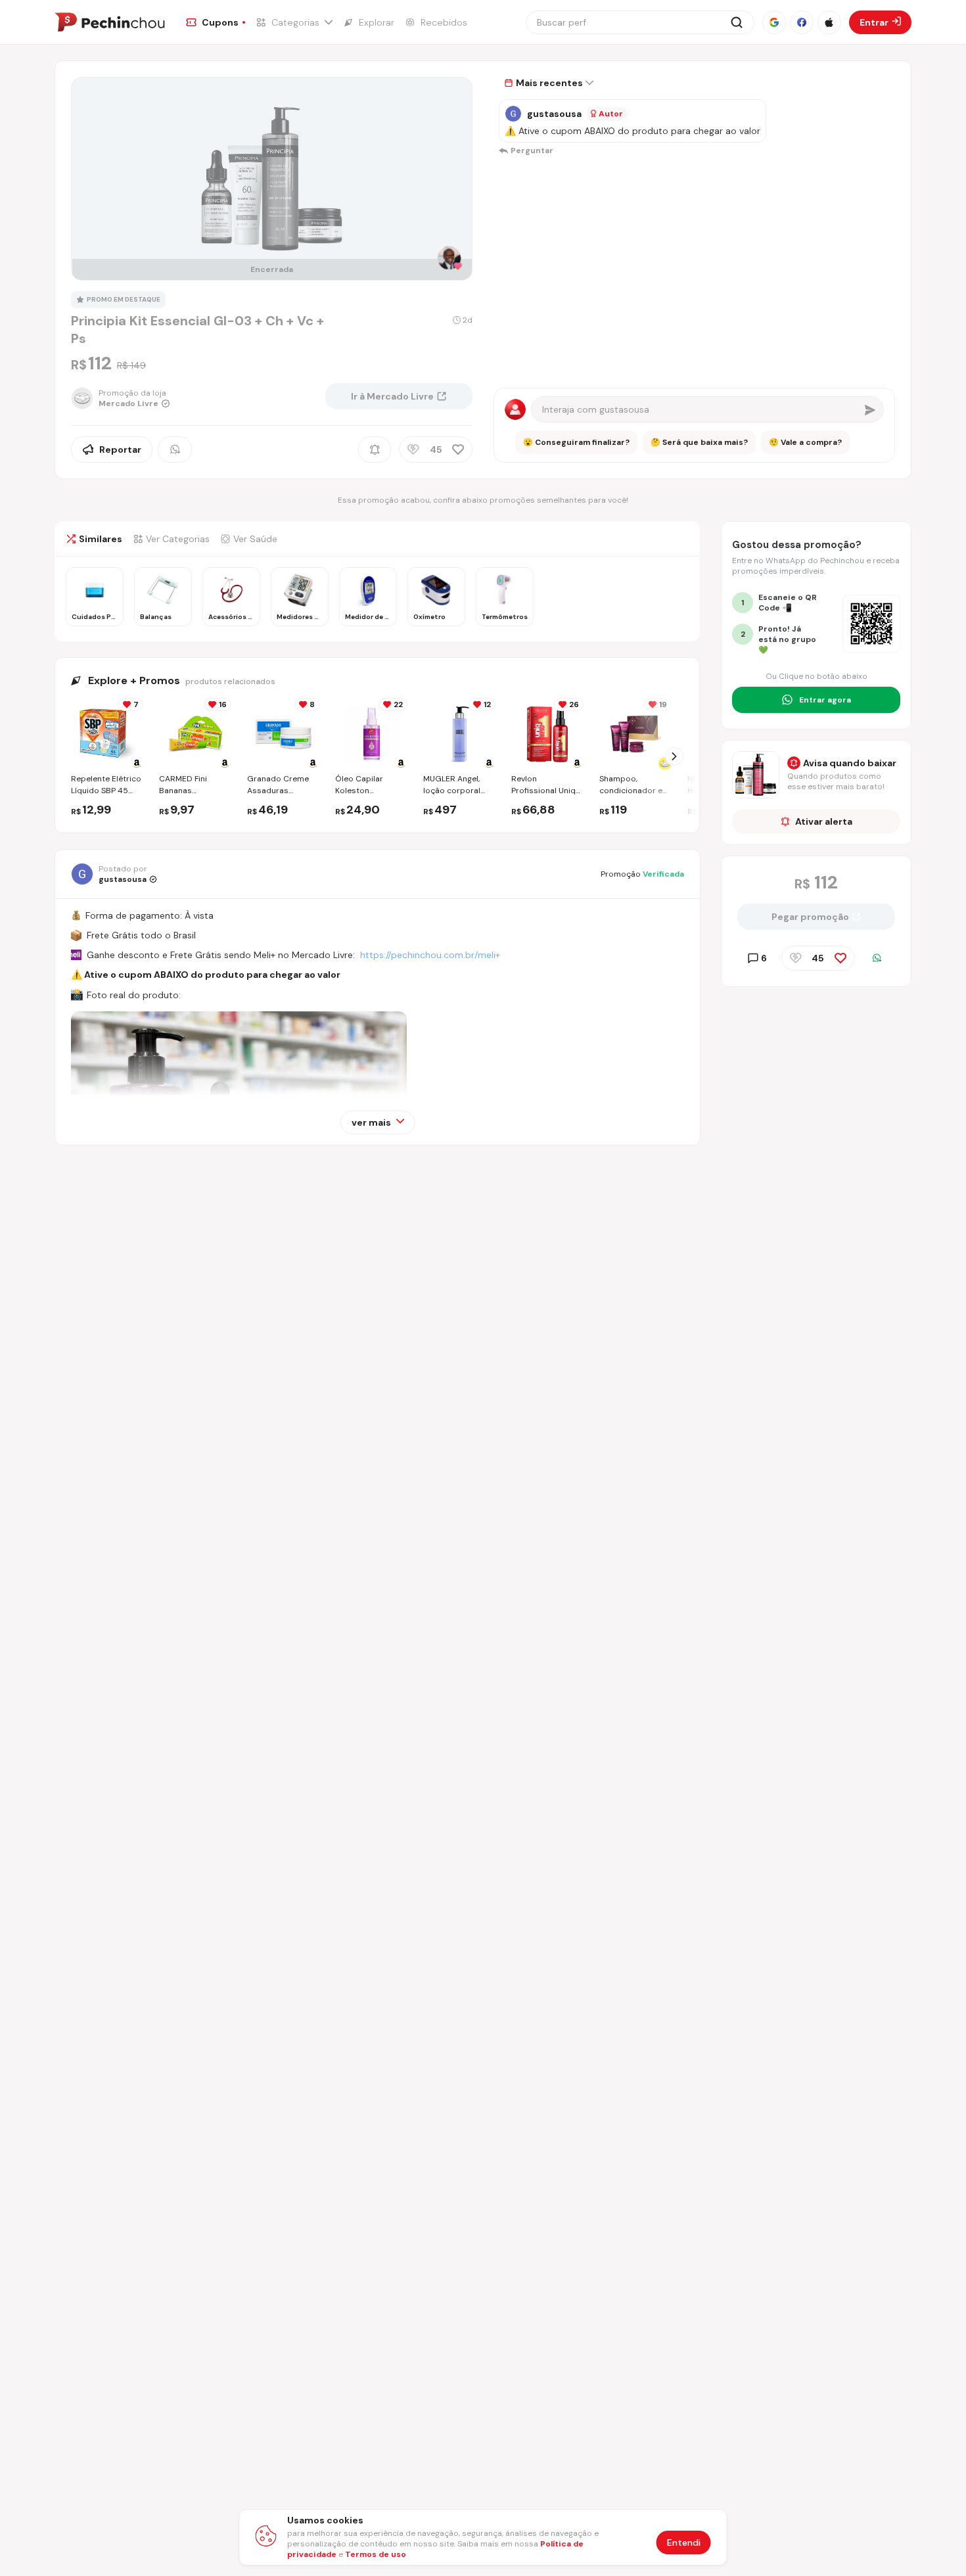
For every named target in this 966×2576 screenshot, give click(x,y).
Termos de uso (376, 2554)
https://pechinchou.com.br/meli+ (430, 955)
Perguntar (532, 150)
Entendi (684, 2542)
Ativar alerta (824, 821)
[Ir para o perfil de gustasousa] (513, 114)
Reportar (120, 449)
